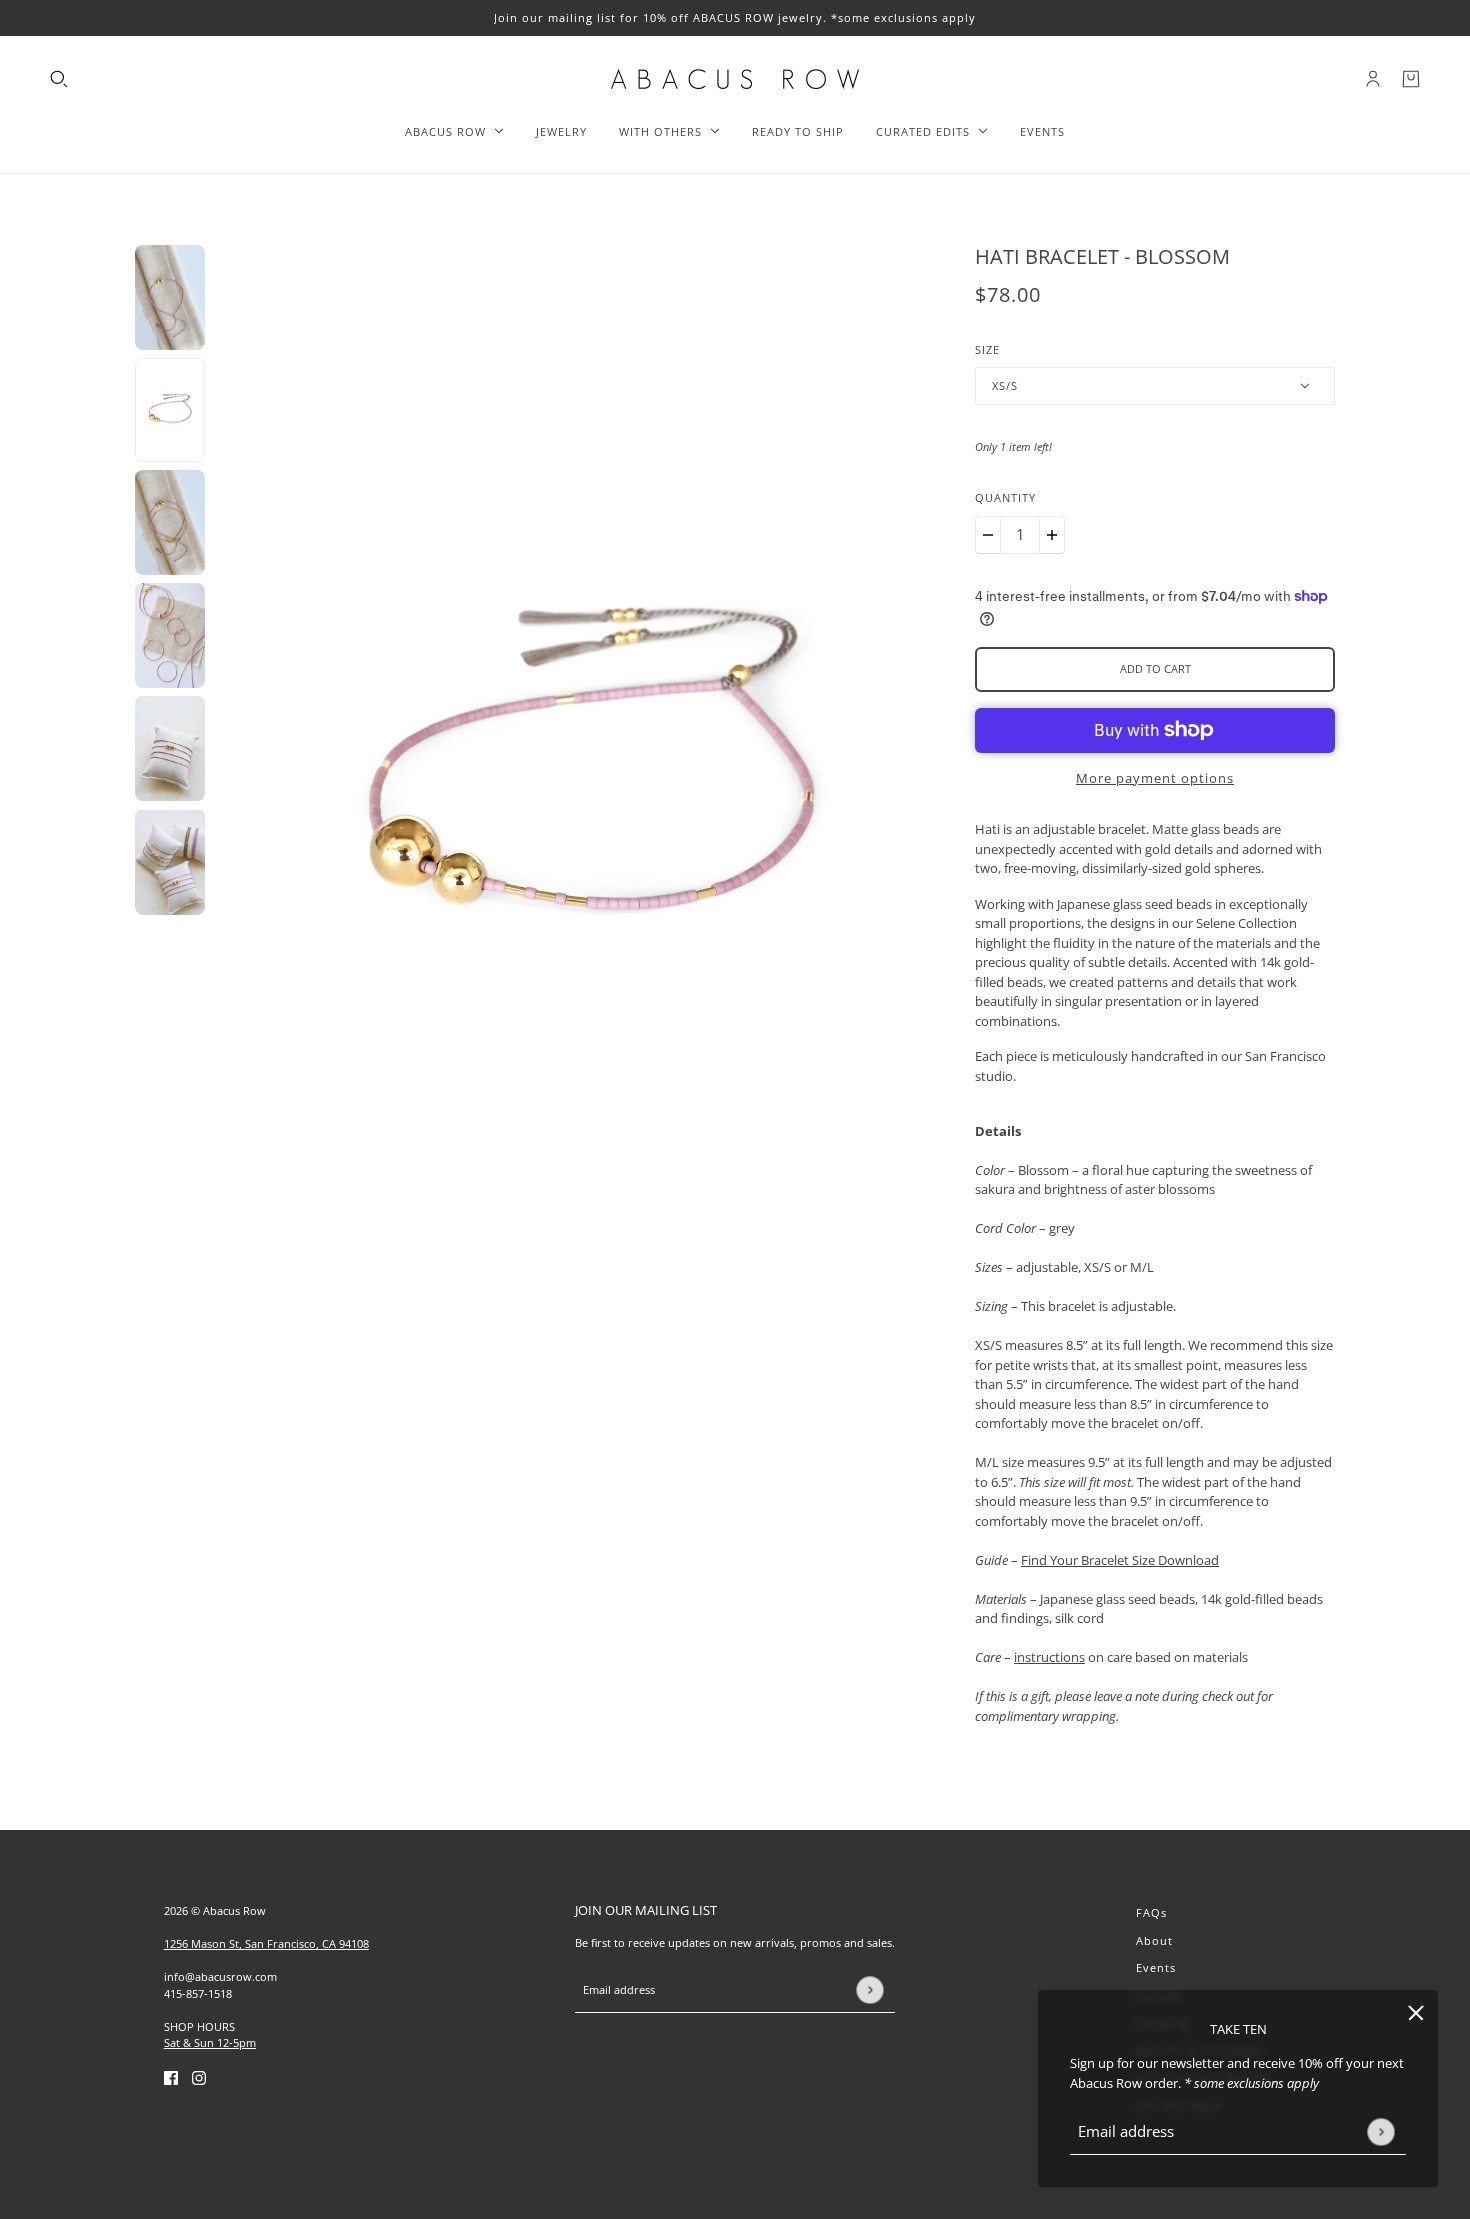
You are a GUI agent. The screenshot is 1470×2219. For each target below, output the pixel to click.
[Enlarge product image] (590, 774)
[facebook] (171, 2078)
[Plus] (1052, 535)
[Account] (1373, 79)
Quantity (1005, 497)
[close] (1416, 2012)
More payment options (1155, 778)
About (1154, 1940)
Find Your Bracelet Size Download (1120, 1560)
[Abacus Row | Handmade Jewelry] (735, 79)
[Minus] (988, 535)
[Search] (59, 79)
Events (1156, 1967)
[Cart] (1411, 79)
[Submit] (1380, 2131)
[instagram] (199, 2078)
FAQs (1151, 1912)
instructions (1049, 1657)
